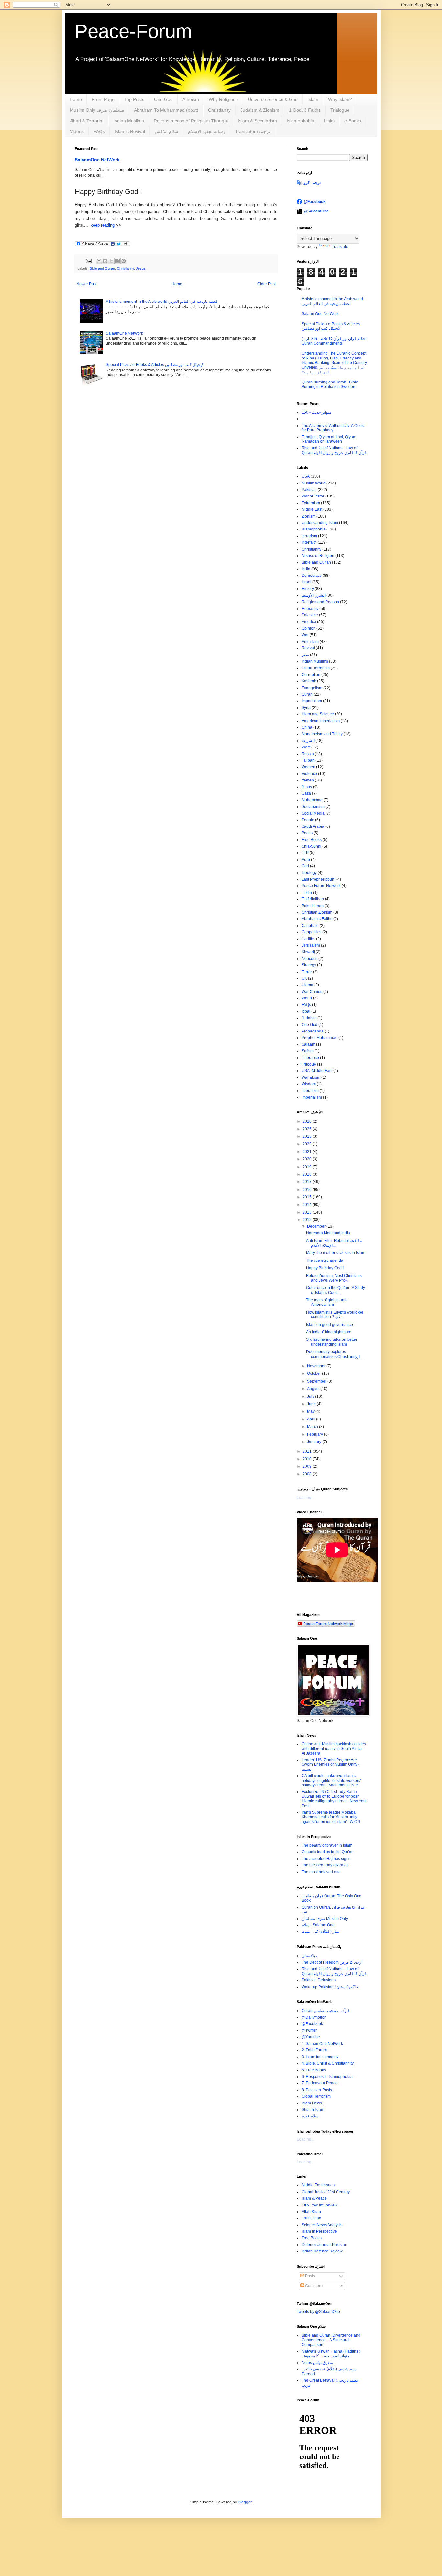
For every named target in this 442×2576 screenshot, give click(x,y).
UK (304, 978)
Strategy (309, 965)
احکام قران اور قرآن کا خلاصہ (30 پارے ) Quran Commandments (334, 341)
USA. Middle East (317, 1071)
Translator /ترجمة (253, 131)
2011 (308, 1451)
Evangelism (312, 688)
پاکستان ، (309, 1956)
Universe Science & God (273, 99)
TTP (305, 853)
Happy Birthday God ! (325, 1268)
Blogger (245, 2502)
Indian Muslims (129, 121)
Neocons (309, 959)
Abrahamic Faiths (317, 919)
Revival (308, 648)
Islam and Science (318, 714)
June (312, 1404)
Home (76, 99)
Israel (306, 582)
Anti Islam (310, 642)
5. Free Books (314, 2070)
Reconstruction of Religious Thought (191, 121)
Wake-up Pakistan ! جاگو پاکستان (330, 1987)
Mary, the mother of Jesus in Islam (336, 1253)
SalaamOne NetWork (97, 160)
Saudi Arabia (313, 826)
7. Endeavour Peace (320, 2083)
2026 (308, 1121)
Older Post (266, 284)
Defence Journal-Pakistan (324, 2245)
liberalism (310, 1091)
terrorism (309, 536)
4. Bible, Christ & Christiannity (328, 2063)
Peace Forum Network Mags (328, 1623)
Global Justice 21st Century (326, 2192)
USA (306, 476)
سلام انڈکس (166, 131)
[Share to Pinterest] (124, 261)
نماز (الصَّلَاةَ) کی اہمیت (320, 1932)
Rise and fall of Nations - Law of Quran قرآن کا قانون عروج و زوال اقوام (334, 450)
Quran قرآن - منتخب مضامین (326, 2011)
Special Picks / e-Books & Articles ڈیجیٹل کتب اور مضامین (155, 365)
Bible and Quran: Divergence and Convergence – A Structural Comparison (331, 2340)
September (317, 1381)
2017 (308, 1182)
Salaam (308, 1044)
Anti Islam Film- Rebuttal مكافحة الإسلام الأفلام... (334, 1243)
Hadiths (308, 939)
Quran (307, 694)
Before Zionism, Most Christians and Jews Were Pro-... (334, 1278)
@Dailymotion (314, 2017)
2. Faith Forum (314, 2050)
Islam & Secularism (257, 121)
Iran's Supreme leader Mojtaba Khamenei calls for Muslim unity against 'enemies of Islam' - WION (331, 1817)
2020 (308, 1159)
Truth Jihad (311, 2218)
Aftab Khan (311, 2212)
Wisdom (309, 1084)
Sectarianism (313, 807)
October (315, 1373)
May (311, 1411)
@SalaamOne (316, 211)
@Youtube (311, 2037)
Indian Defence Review (322, 2251)
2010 (308, 1459)
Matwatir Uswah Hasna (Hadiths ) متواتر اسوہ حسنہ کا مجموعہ (331, 2354)
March (313, 1427)
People (308, 820)
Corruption (311, 675)
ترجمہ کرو (312, 183)
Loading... (305, 1498)
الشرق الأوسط (314, 595)
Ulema (307, 985)
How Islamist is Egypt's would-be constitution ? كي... (335, 1315)
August (314, 1389)
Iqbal (306, 1011)
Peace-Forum (133, 31)
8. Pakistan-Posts (317, 2090)
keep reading (102, 225)
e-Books (353, 121)
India (306, 569)
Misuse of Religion (318, 556)
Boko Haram (313, 906)
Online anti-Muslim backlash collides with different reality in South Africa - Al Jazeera (334, 1749)
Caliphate (310, 926)
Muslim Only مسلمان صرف (97, 110)
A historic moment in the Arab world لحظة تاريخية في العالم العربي (162, 302)
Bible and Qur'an (316, 562)
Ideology (309, 873)
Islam (313, 99)
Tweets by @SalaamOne (318, 2312)
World (307, 998)
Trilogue (309, 1064)
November (317, 1366)
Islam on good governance (330, 1325)
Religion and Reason (320, 602)
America (309, 622)
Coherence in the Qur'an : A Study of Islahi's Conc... (336, 1290)
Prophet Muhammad (320, 1038)
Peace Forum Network (321, 886)
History (308, 589)
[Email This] (99, 261)
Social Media (313, 813)
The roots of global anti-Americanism (327, 1302)
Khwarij (308, 952)
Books (307, 833)
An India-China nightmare (329, 1332)
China (307, 727)
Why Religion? (223, 99)
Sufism (308, 1051)
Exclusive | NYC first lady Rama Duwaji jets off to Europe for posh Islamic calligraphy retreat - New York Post (334, 1799)
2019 (308, 1167)
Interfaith (309, 542)
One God (163, 99)
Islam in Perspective (319, 2231)
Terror (307, 972)
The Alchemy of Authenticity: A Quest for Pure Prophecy (333, 428)
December (317, 1226)
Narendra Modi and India (328, 1233)
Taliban (308, 760)
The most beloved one (321, 1872)
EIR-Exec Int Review (320, 2205)
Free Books (312, 840)
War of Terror (313, 496)
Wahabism (311, 1077)
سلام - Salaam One (318, 1925)
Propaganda (313, 1031)
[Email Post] (88, 261)
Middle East (312, 509)
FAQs (99, 131)
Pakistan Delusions (319, 1980)
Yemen (308, 780)
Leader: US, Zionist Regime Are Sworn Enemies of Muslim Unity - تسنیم (331, 1765)
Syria (306, 708)
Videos (77, 131)
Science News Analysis (322, 2225)
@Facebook (315, 202)
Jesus (141, 268)
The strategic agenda (325, 1260)
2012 (308, 1220)
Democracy (312, 576)
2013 (308, 1212)
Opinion (309, 628)
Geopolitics (311, 932)
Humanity (310, 609)
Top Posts (134, 99)
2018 (308, 1174)
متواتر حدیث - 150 (316, 412)
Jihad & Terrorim (87, 121)
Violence (309, 774)
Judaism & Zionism (260, 110)
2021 (308, 1152)
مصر (305, 655)
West (306, 747)
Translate (340, 247)
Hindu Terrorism (316, 668)
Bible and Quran (102, 268)
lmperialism (312, 1097)
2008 (308, 1474)
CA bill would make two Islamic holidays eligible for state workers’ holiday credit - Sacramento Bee (331, 1780)
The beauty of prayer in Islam (327, 1845)
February (315, 1434)
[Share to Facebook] (117, 261)
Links (329, 121)
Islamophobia (300, 121)
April (312, 1419)
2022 (308, 1144)
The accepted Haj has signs (326, 1859)
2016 (308, 1190)
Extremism (311, 503)
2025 (308, 1129)
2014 (308, 1205)
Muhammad (312, 800)
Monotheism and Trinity (322, 734)
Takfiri (307, 893)
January (315, 1442)
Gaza (306, 793)
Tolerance (310, 1058)
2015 (308, 1197)
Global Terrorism (316, 2096)
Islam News (312, 2103)
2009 (308, 1466)
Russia (308, 754)
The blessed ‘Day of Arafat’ (325, 1865)
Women (308, 767)
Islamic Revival (130, 131)
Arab (306, 860)
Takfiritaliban (313, 899)
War (305, 635)
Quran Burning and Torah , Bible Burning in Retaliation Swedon (330, 384)
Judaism (309, 1018)
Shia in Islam (313, 2110)
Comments (314, 2286)
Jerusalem (311, 945)
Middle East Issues (318, 2185)
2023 (308, 1136)
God (305, 866)
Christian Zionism (317, 912)
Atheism (191, 99)
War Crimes (312, 992)
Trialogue (340, 110)
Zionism (309, 516)
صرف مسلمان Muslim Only (325, 1919)
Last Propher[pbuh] (318, 879)
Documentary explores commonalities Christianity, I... (334, 1354)
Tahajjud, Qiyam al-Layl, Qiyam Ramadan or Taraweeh (329, 439)
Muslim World (314, 483)
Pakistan (309, 490)
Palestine (310, 615)
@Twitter (309, 2030)
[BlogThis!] (105, 261)
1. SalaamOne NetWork (322, 2044)
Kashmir (309, 681)
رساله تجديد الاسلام (207, 131)
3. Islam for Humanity (320, 2057)
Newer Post (87, 284)
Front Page (103, 99)
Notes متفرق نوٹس (317, 2363)
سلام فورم (310, 2116)
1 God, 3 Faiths (305, 110)
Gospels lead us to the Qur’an (328, 1852)
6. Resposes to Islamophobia (327, 2077)
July (311, 1396)
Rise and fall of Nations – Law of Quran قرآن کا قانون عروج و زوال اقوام (334, 1971)
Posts (309, 2276)
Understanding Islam (320, 523)
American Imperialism (321, 721)
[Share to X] (111, 261)
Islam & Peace (314, 2198)
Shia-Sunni (311, 846)
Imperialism (312, 701)
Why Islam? (340, 99)
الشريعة (308, 741)
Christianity (219, 110)
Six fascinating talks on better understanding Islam (332, 1342)
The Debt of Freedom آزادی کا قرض (332, 1962)
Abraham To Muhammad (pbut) (166, 110)
